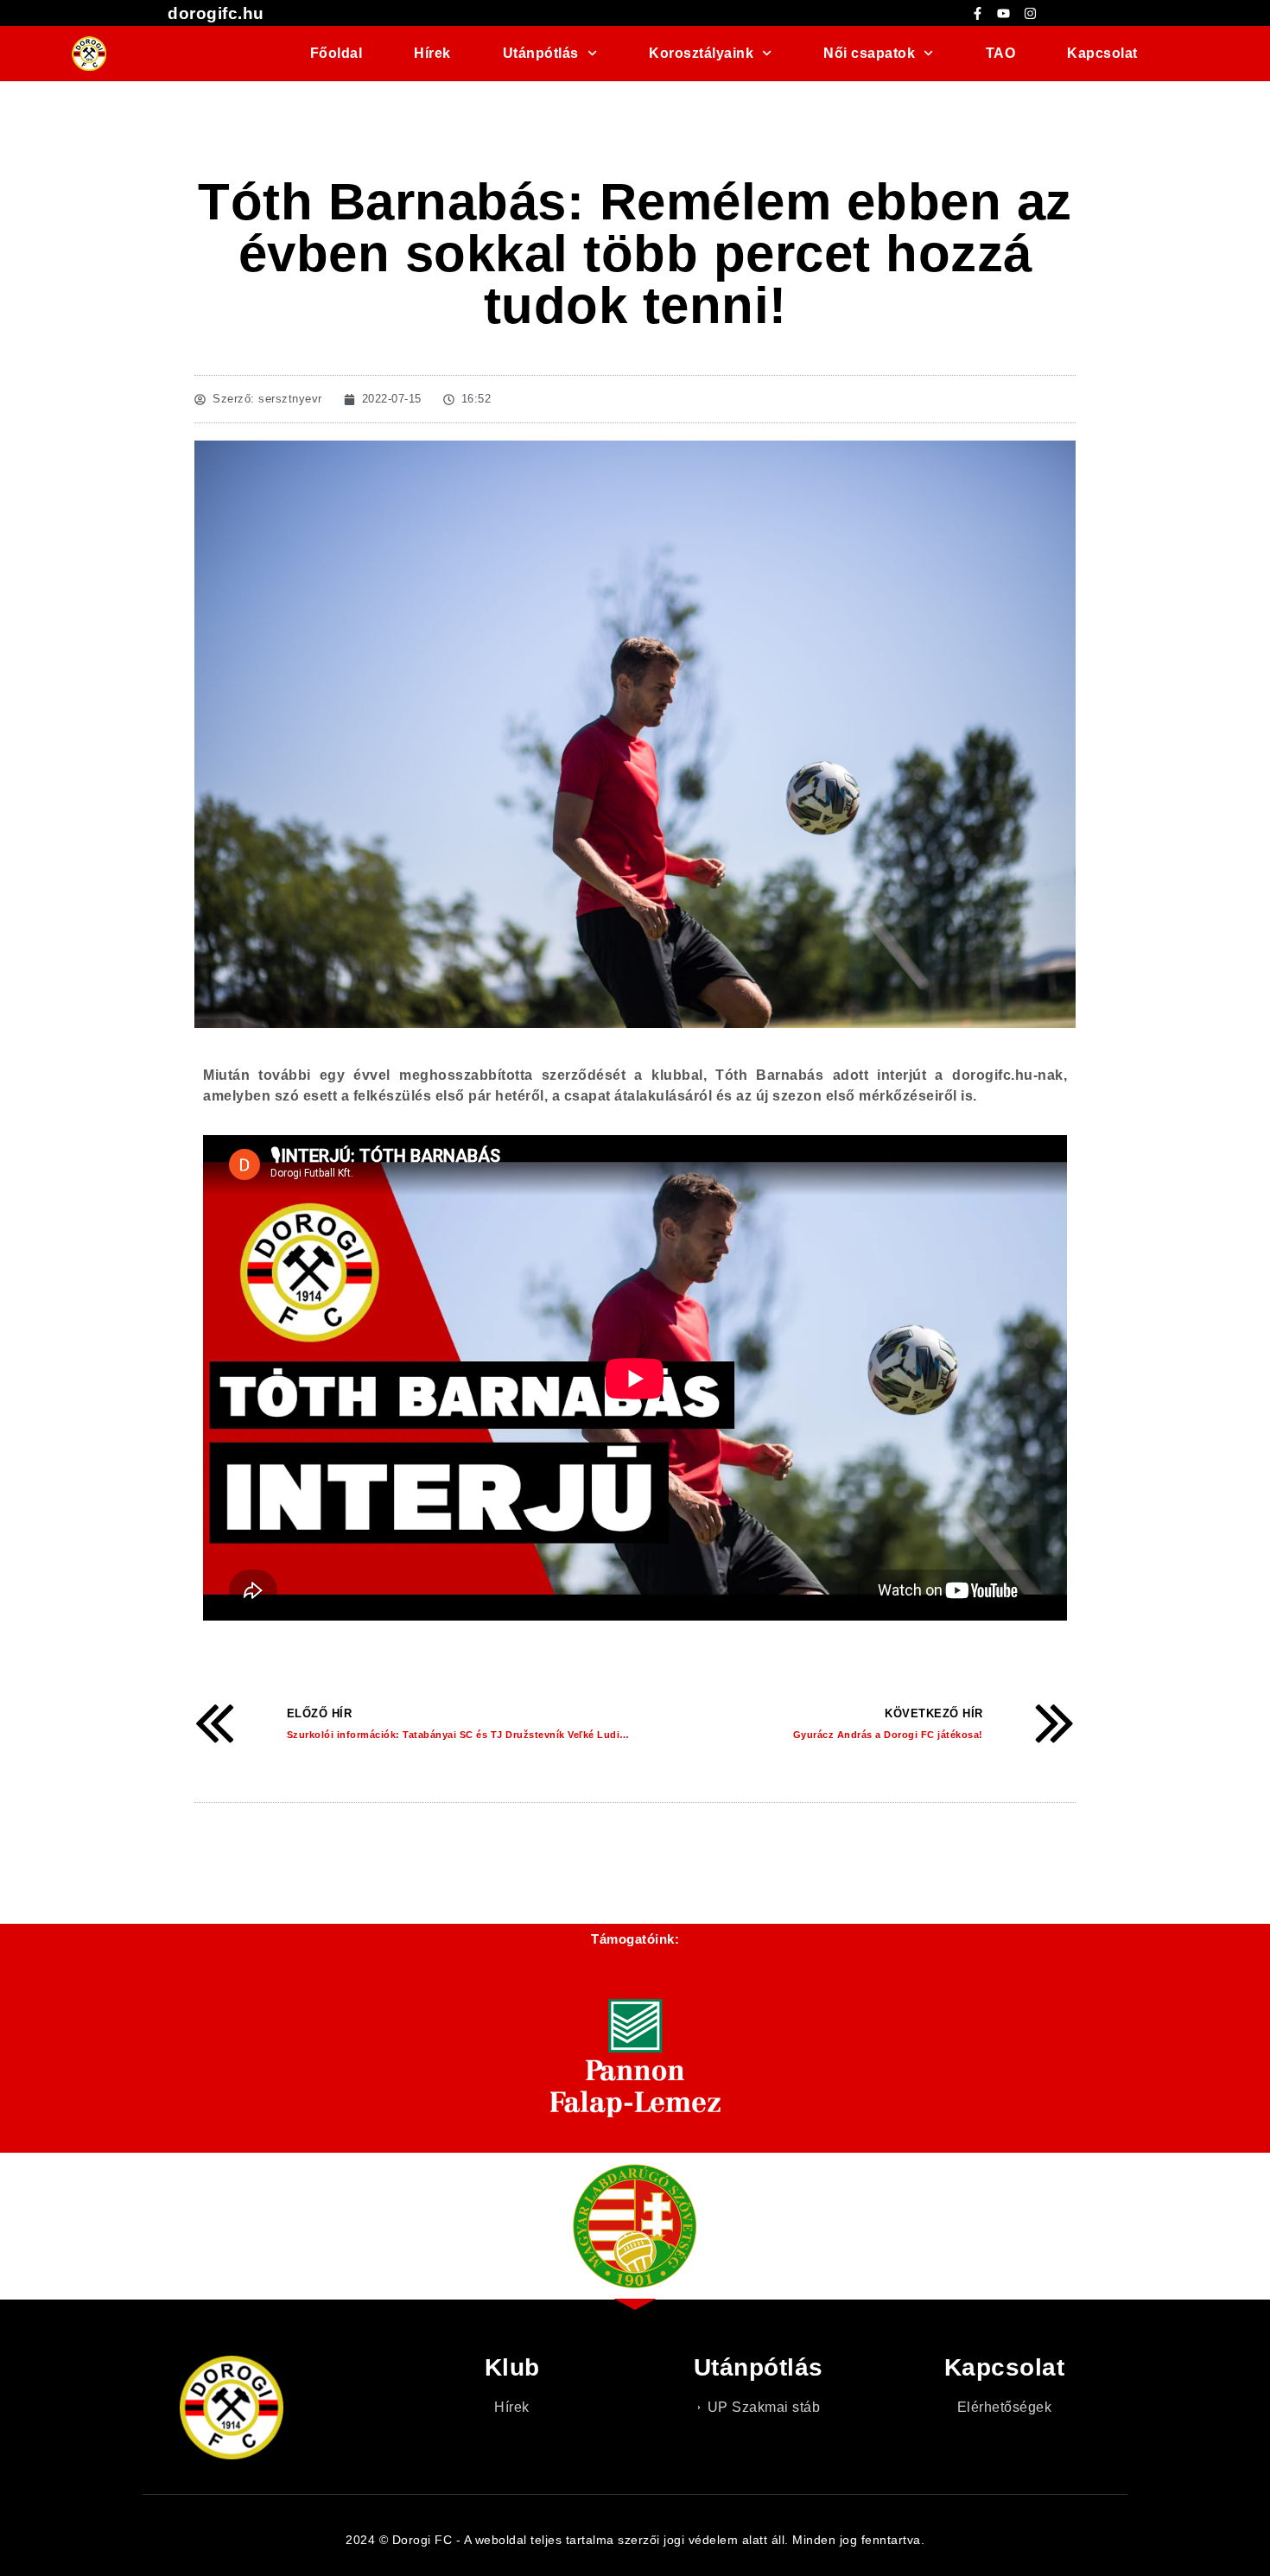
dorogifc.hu (216, 13)
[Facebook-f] (977, 13)
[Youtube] (1004, 13)
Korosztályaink (701, 53)
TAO (1001, 53)
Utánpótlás (541, 53)
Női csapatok (869, 53)
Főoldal (337, 53)
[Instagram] (1030, 13)
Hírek (432, 53)
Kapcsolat (1102, 53)
